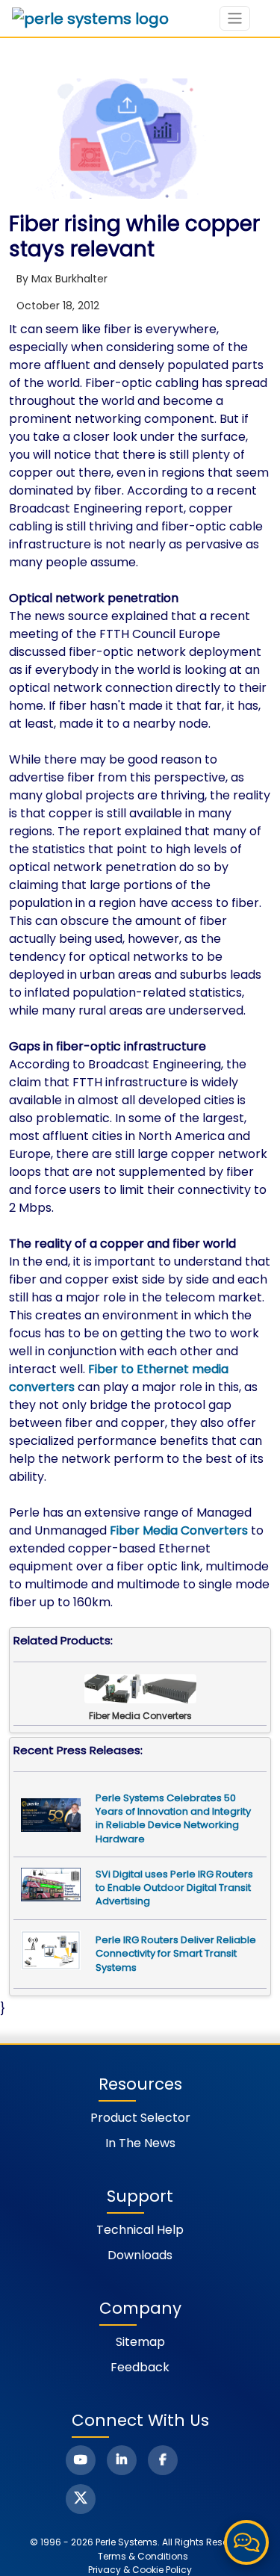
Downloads (140, 2255)
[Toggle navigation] (235, 18)
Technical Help (140, 2230)
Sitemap (140, 2342)
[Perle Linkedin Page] (122, 2460)
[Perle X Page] (81, 2499)
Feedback (140, 2367)
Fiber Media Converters (179, 1530)
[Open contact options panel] (246, 2542)
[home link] (90, 19)
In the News (140, 2143)
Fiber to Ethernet (139, 1369)
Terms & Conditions (143, 2556)
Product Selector (140, 2118)
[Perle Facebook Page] (163, 2460)
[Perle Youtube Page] (81, 2460)
